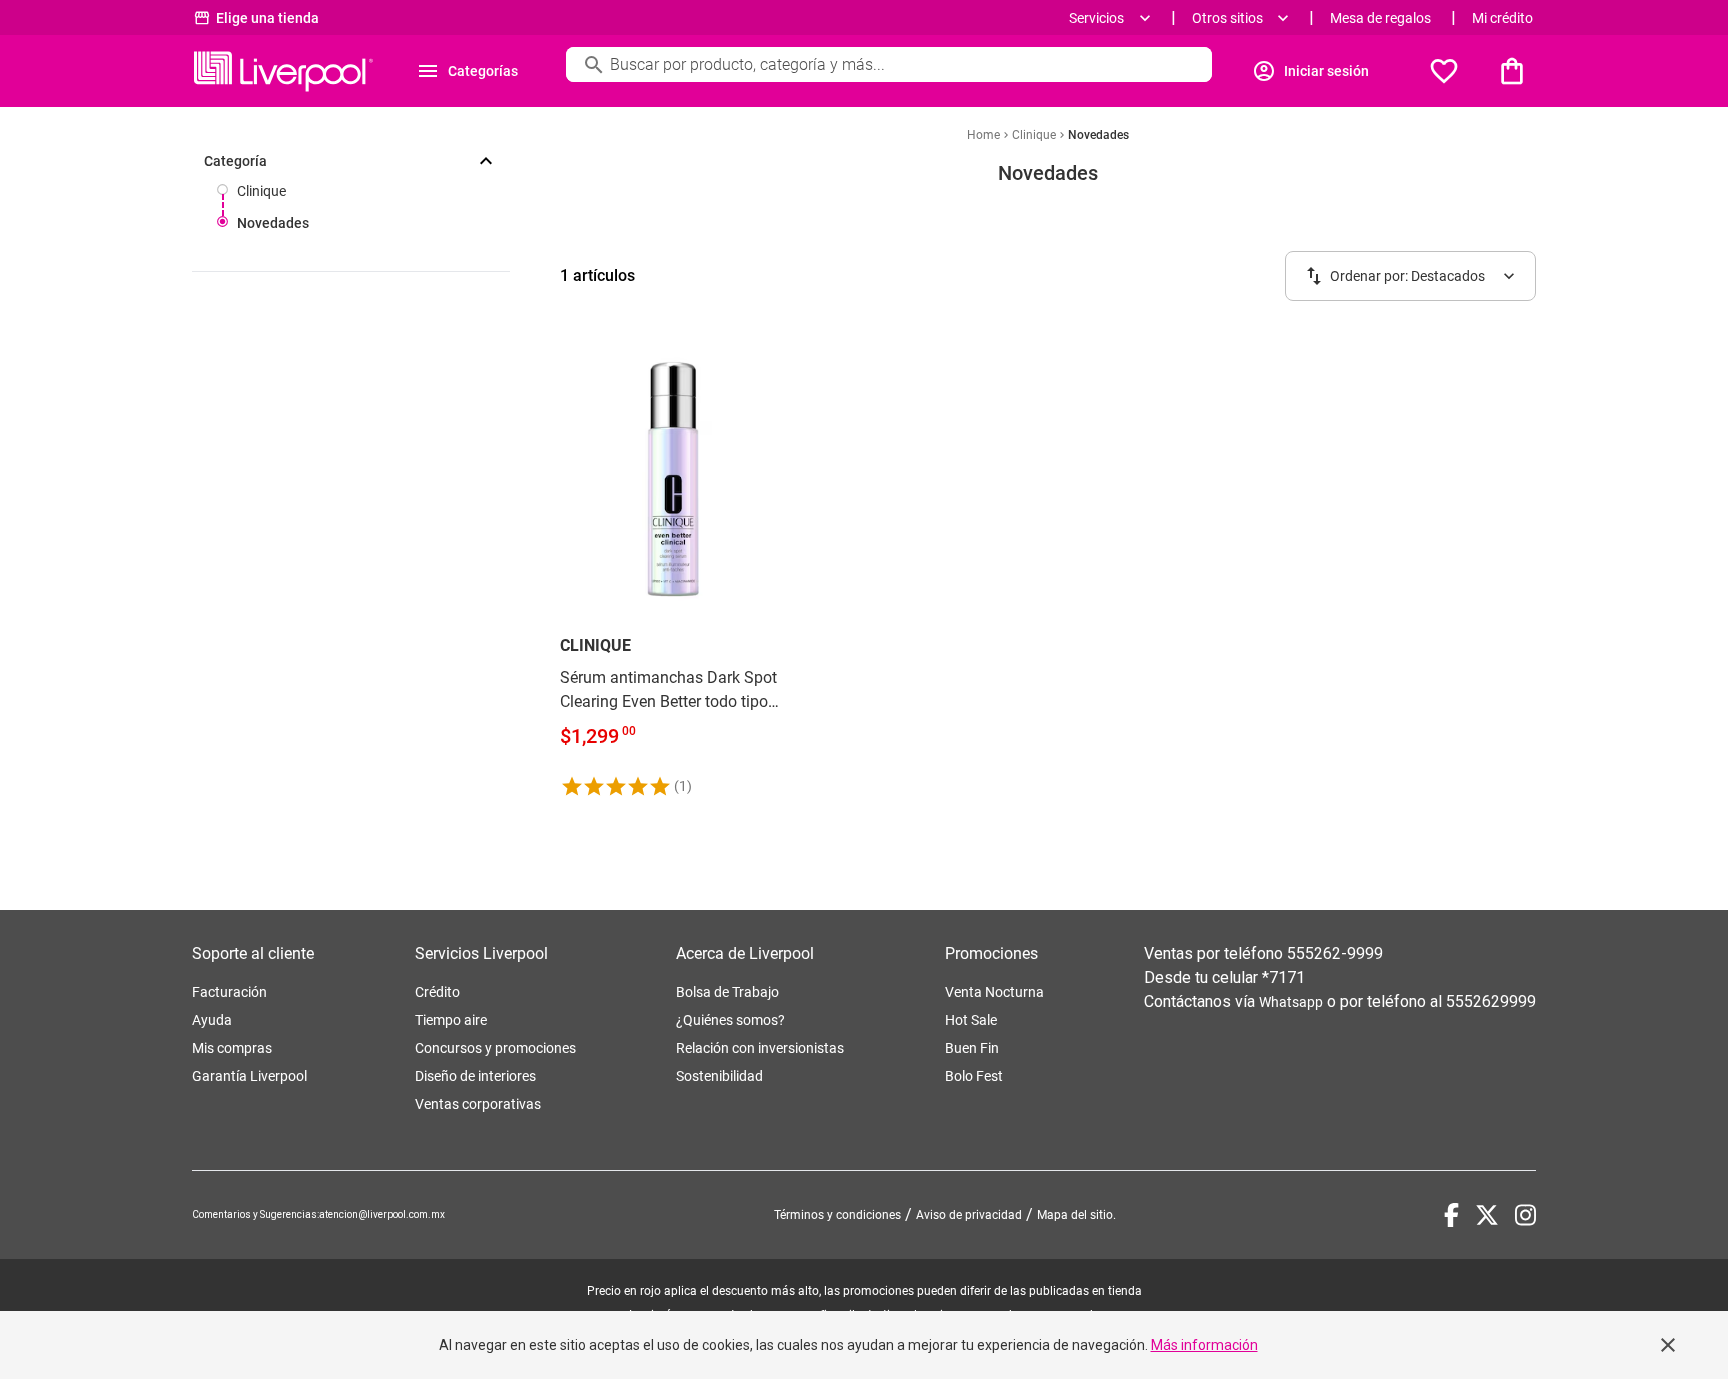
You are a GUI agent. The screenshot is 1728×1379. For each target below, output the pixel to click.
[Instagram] (1525, 1215)
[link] (673, 565)
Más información (1204, 1345)
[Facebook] (1451, 1215)
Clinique (261, 191)
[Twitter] (1487, 1215)
